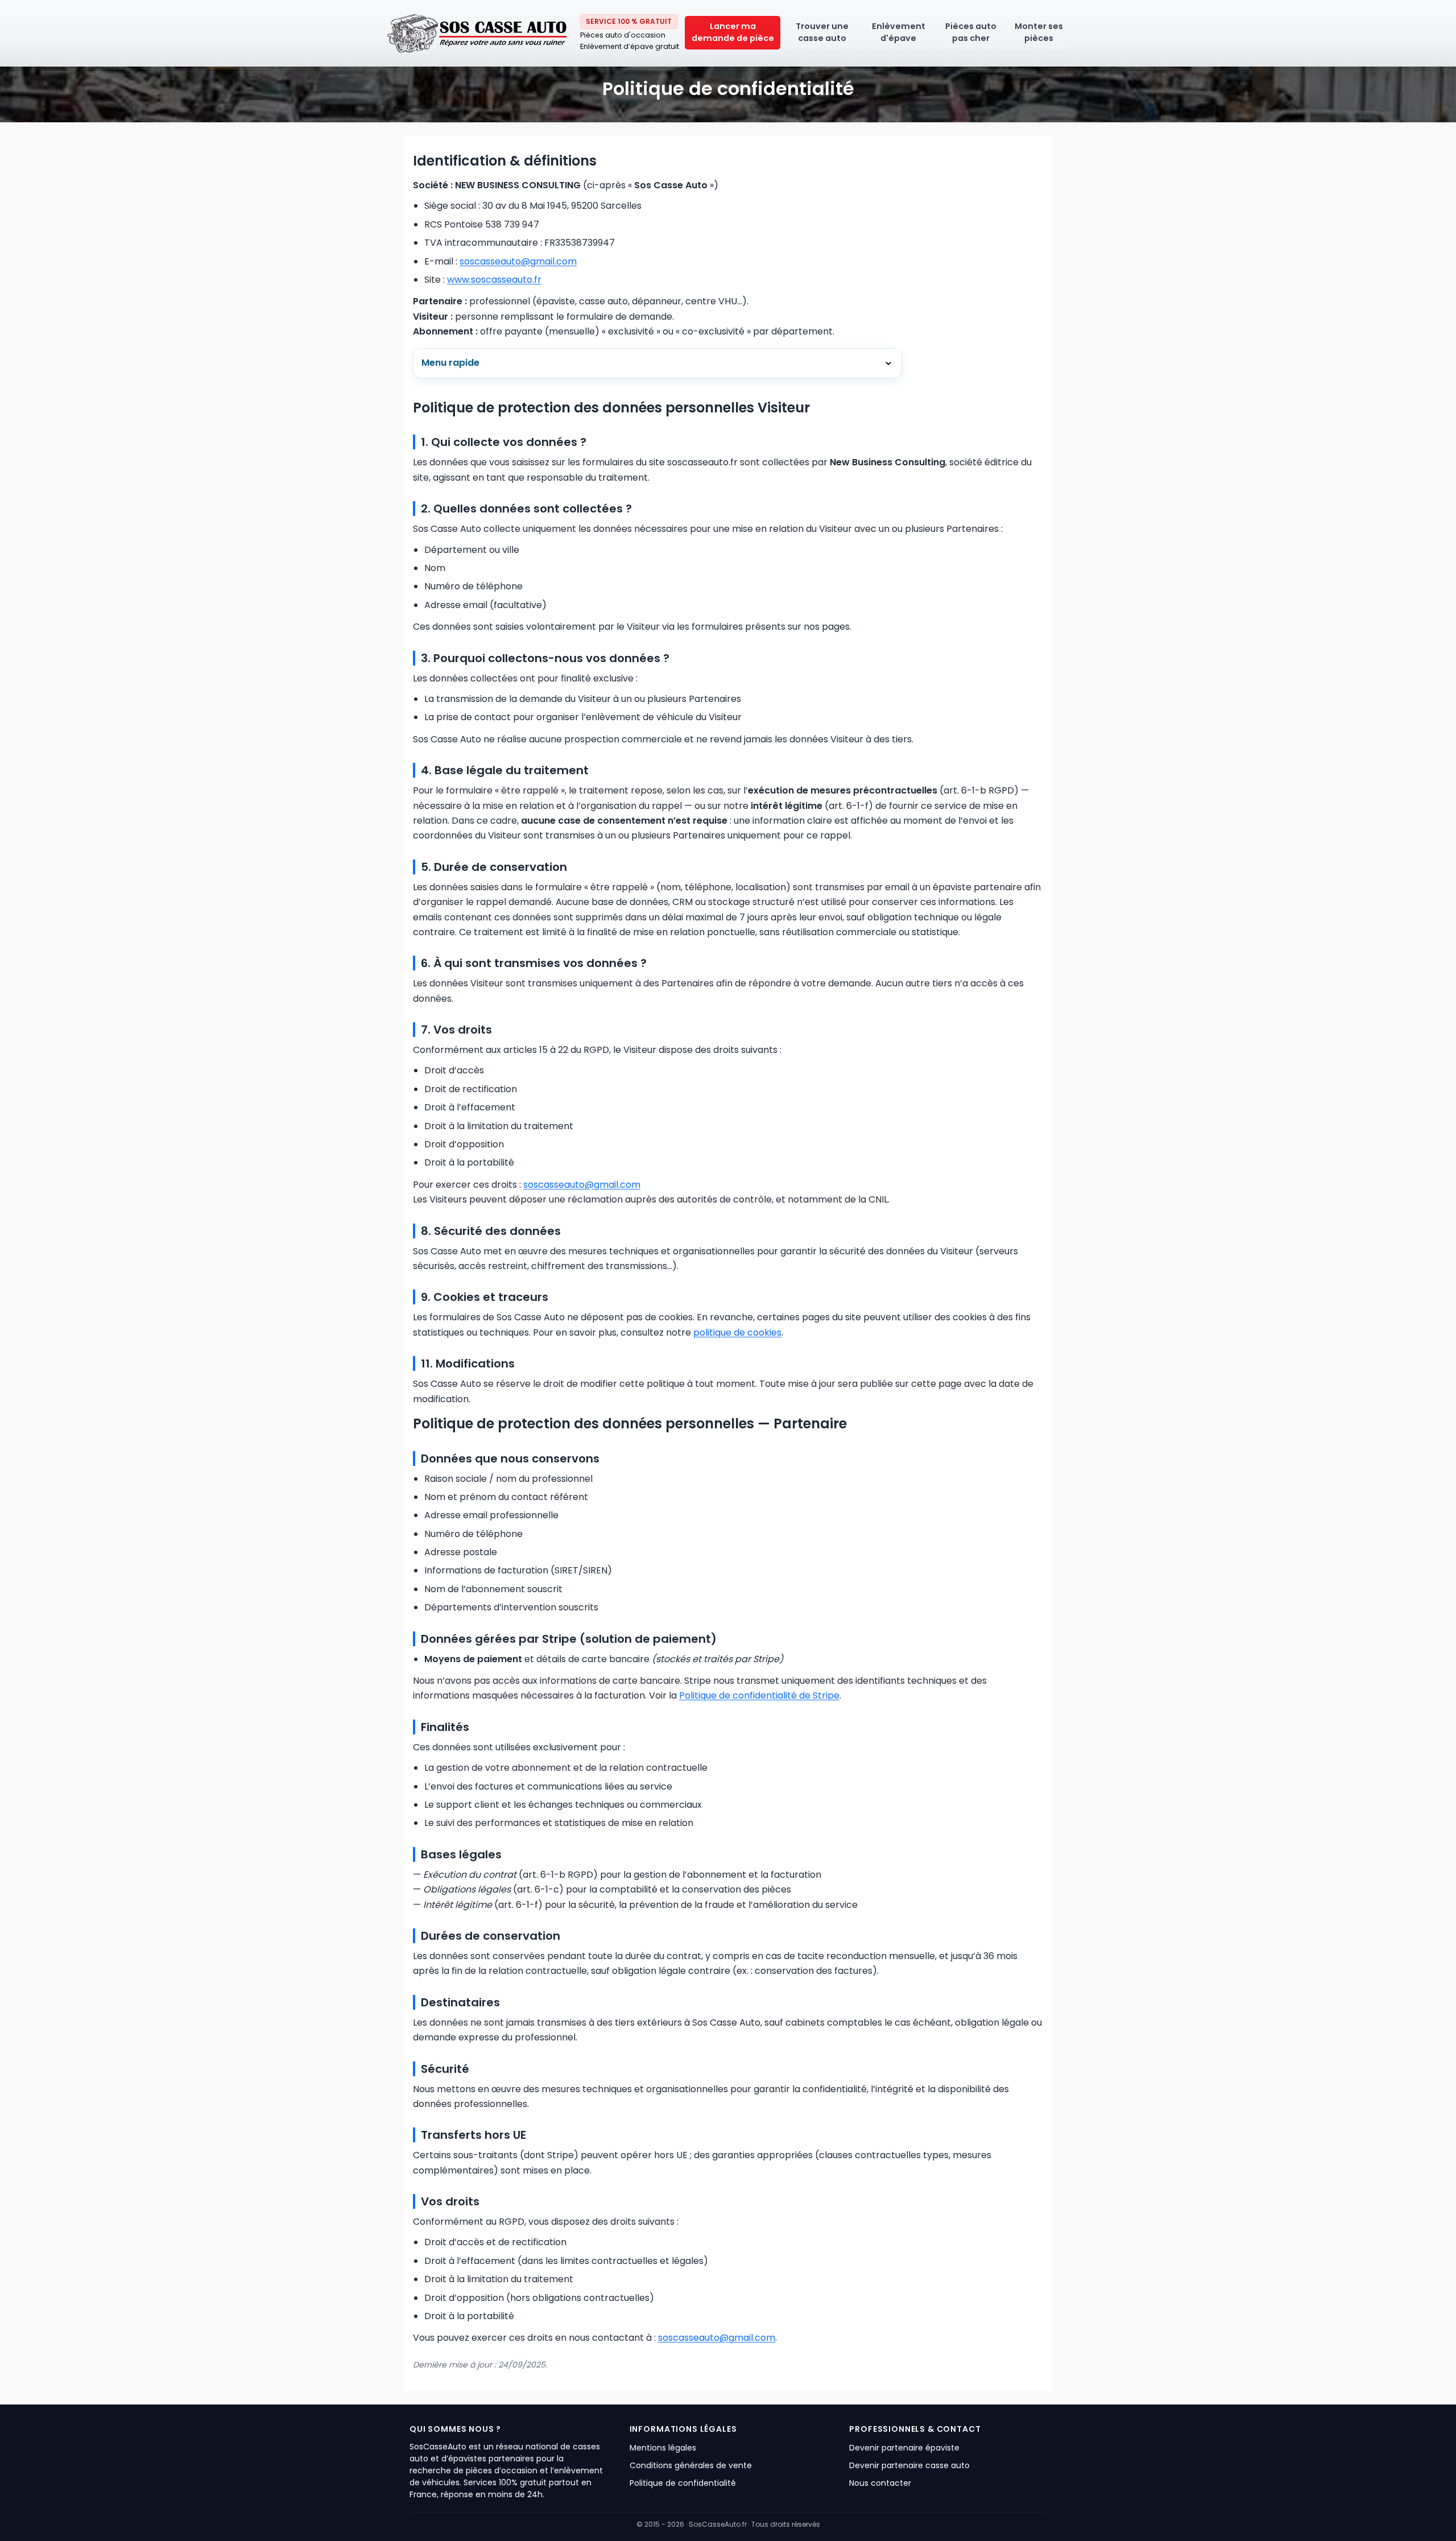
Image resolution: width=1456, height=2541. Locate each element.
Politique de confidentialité (683, 2483)
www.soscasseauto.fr (494, 280)
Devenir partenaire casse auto (909, 2465)
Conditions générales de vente (691, 2465)
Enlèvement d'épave (899, 33)
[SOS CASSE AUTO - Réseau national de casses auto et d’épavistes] (478, 33)
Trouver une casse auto (822, 33)
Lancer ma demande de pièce (733, 33)
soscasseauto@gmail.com (518, 261)
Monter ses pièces (1039, 33)
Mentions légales (663, 2448)
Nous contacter (880, 2483)
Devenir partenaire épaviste (904, 2448)
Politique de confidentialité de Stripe (759, 1695)
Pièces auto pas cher (971, 33)
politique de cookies (737, 1333)
